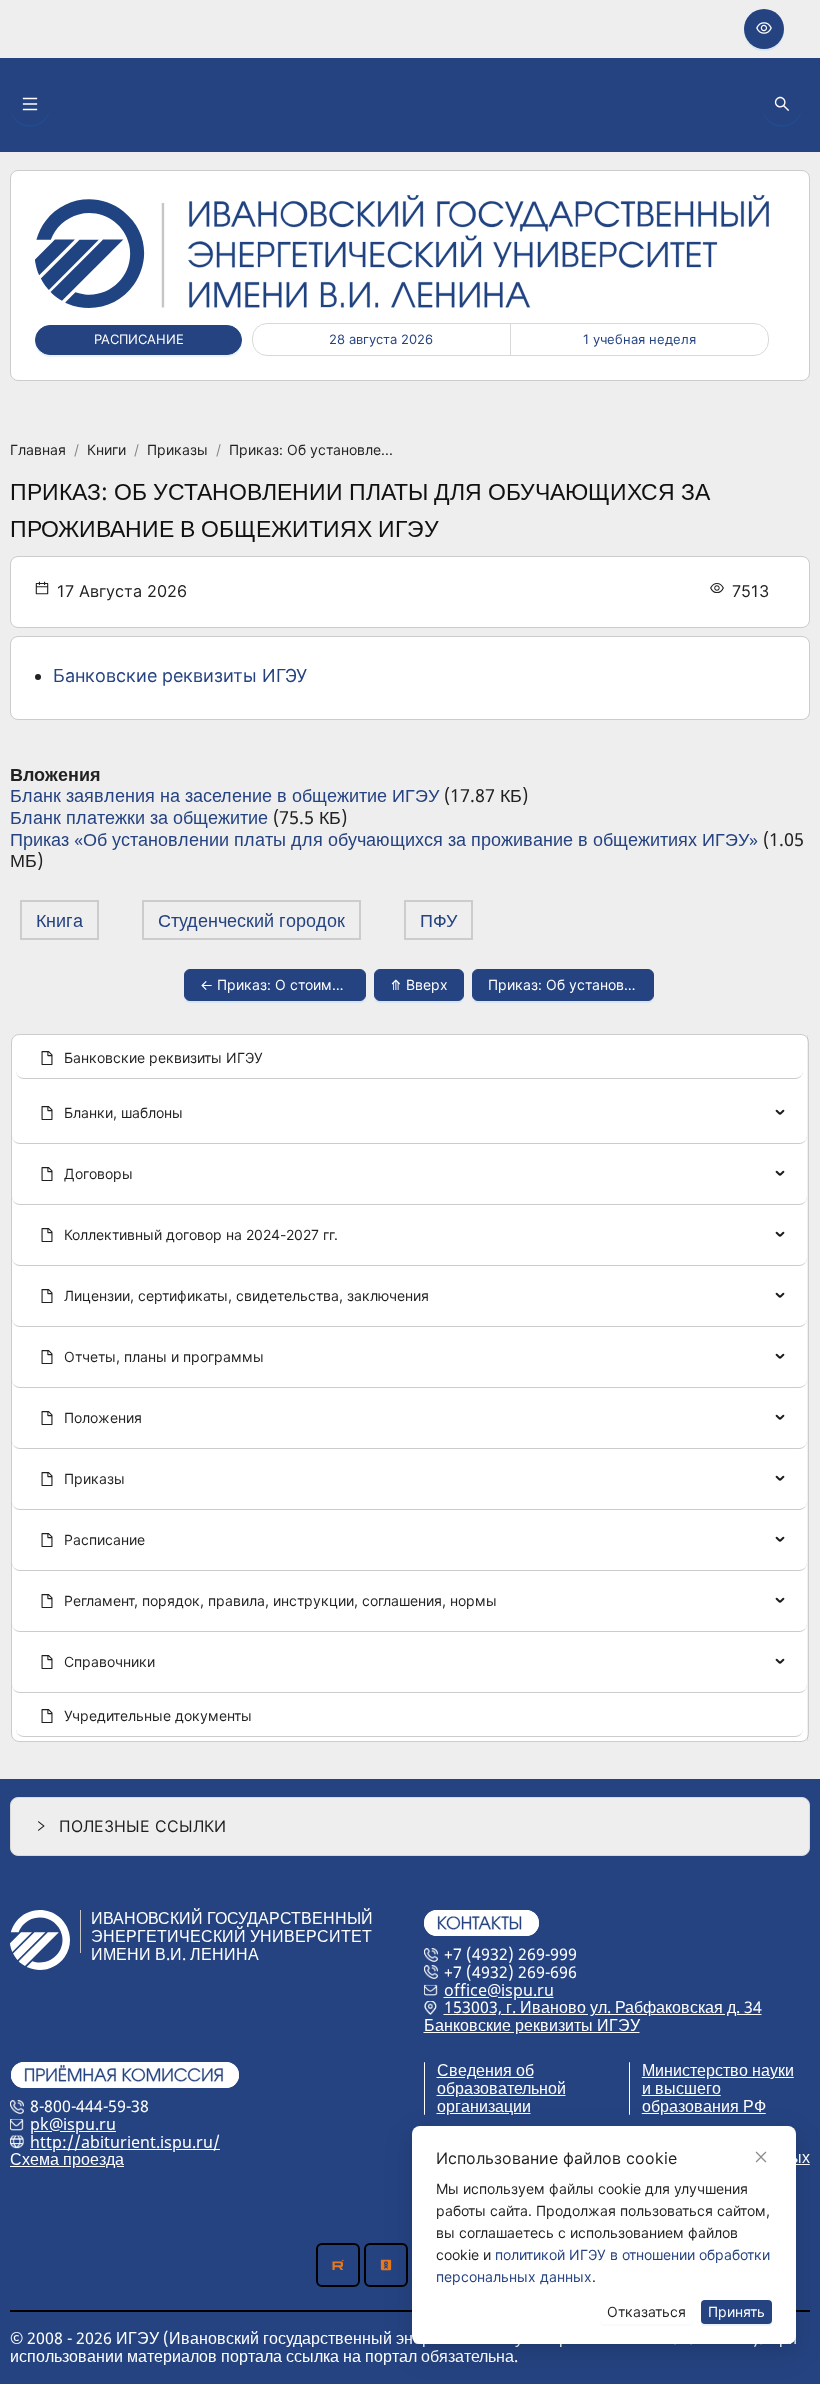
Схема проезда (67, 2159)
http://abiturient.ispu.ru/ (125, 2142)
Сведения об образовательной (501, 2079)
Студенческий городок (251, 920)
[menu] (410, 1388)
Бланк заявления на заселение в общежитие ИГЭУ (224, 795)
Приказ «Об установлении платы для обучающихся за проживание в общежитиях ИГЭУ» (384, 839)
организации (484, 2106)
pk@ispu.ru (73, 2124)
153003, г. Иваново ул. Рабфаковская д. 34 (603, 2007)
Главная (38, 449)
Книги (106, 449)
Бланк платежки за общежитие (139, 817)
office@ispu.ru (499, 1990)
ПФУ (438, 920)
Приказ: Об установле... (311, 449)
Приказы (177, 449)
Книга (59, 920)
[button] (410, 1826)
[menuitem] (409, 1059)
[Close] (761, 2157)
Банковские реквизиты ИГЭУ (180, 675)
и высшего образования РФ (704, 2097)
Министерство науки (718, 2070)
